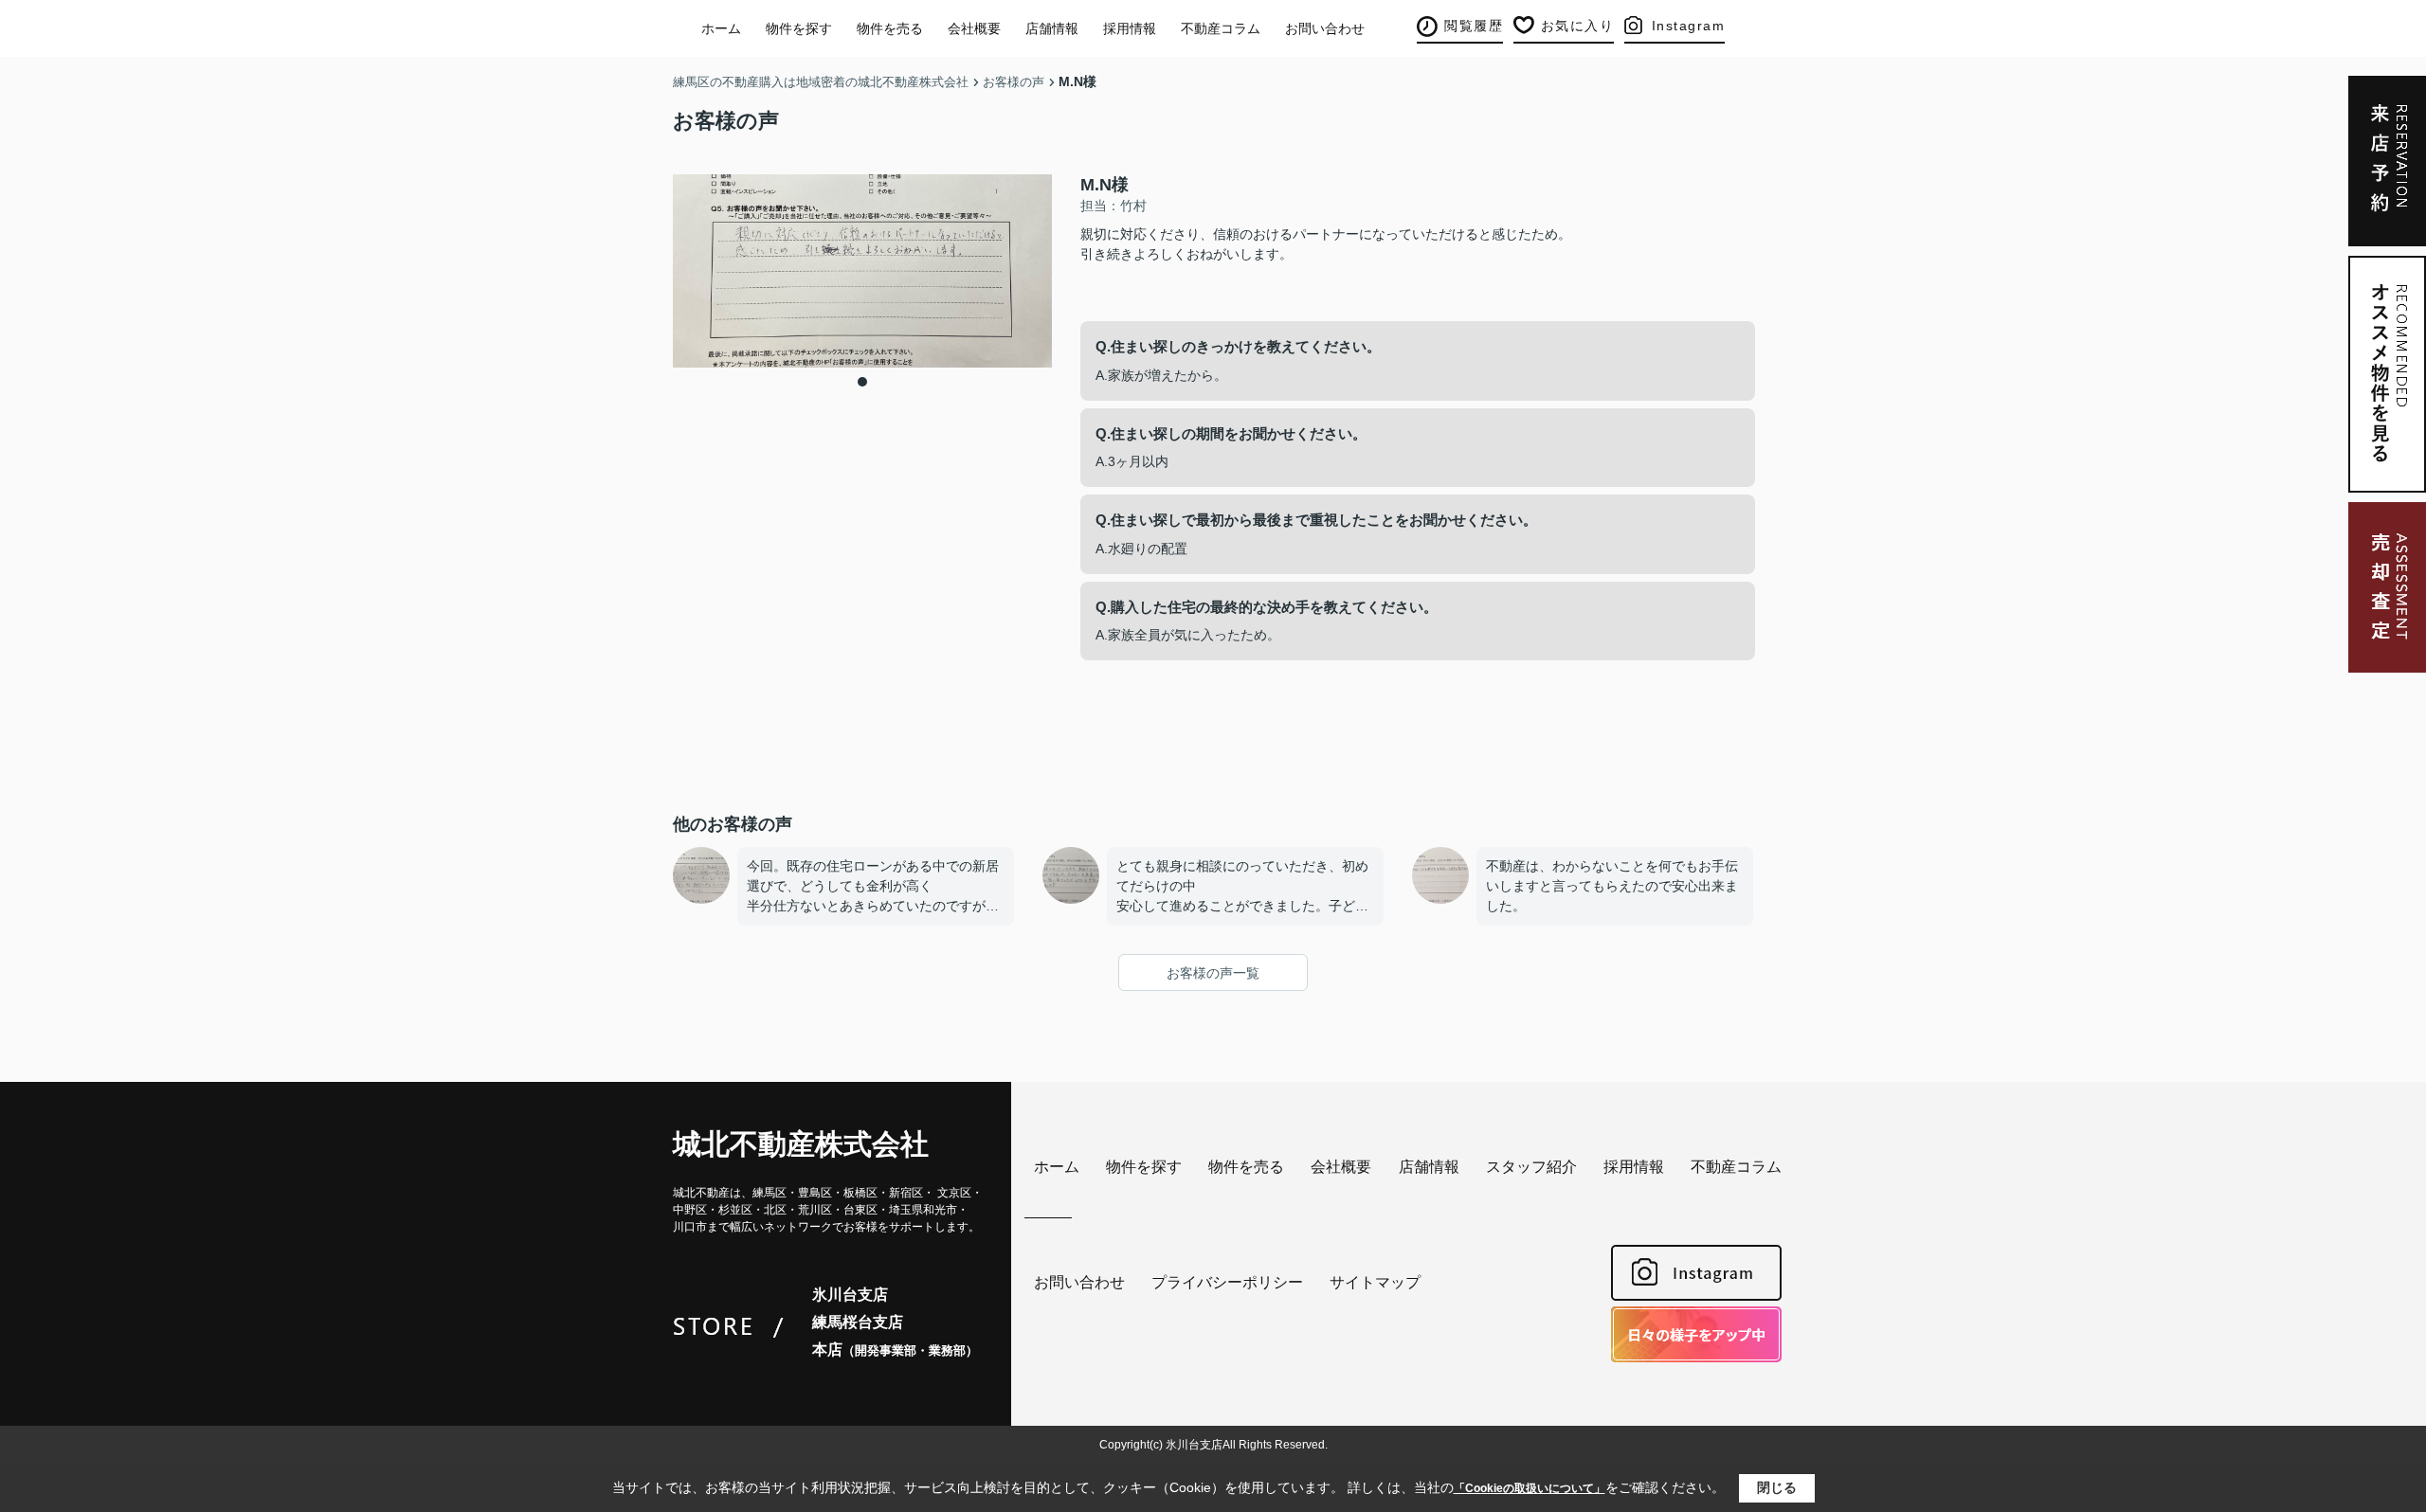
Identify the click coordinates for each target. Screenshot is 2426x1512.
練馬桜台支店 (858, 1322)
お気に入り (1578, 26)
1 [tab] (862, 382)
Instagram (1689, 26)
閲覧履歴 (1474, 26)
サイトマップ (1375, 1282)
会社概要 (974, 28)
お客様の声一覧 (1213, 973)
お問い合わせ (1325, 28)
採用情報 (1130, 28)
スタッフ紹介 (1531, 1167)
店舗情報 (1052, 28)
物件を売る (890, 28)
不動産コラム (1221, 28)
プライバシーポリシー (1227, 1282)
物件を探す (799, 28)
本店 (895, 1350)
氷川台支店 (850, 1295)
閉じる (1777, 1487)
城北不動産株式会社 (801, 1144)
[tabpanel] (862, 271)
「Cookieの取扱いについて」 (1530, 1488)
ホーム (721, 28)
